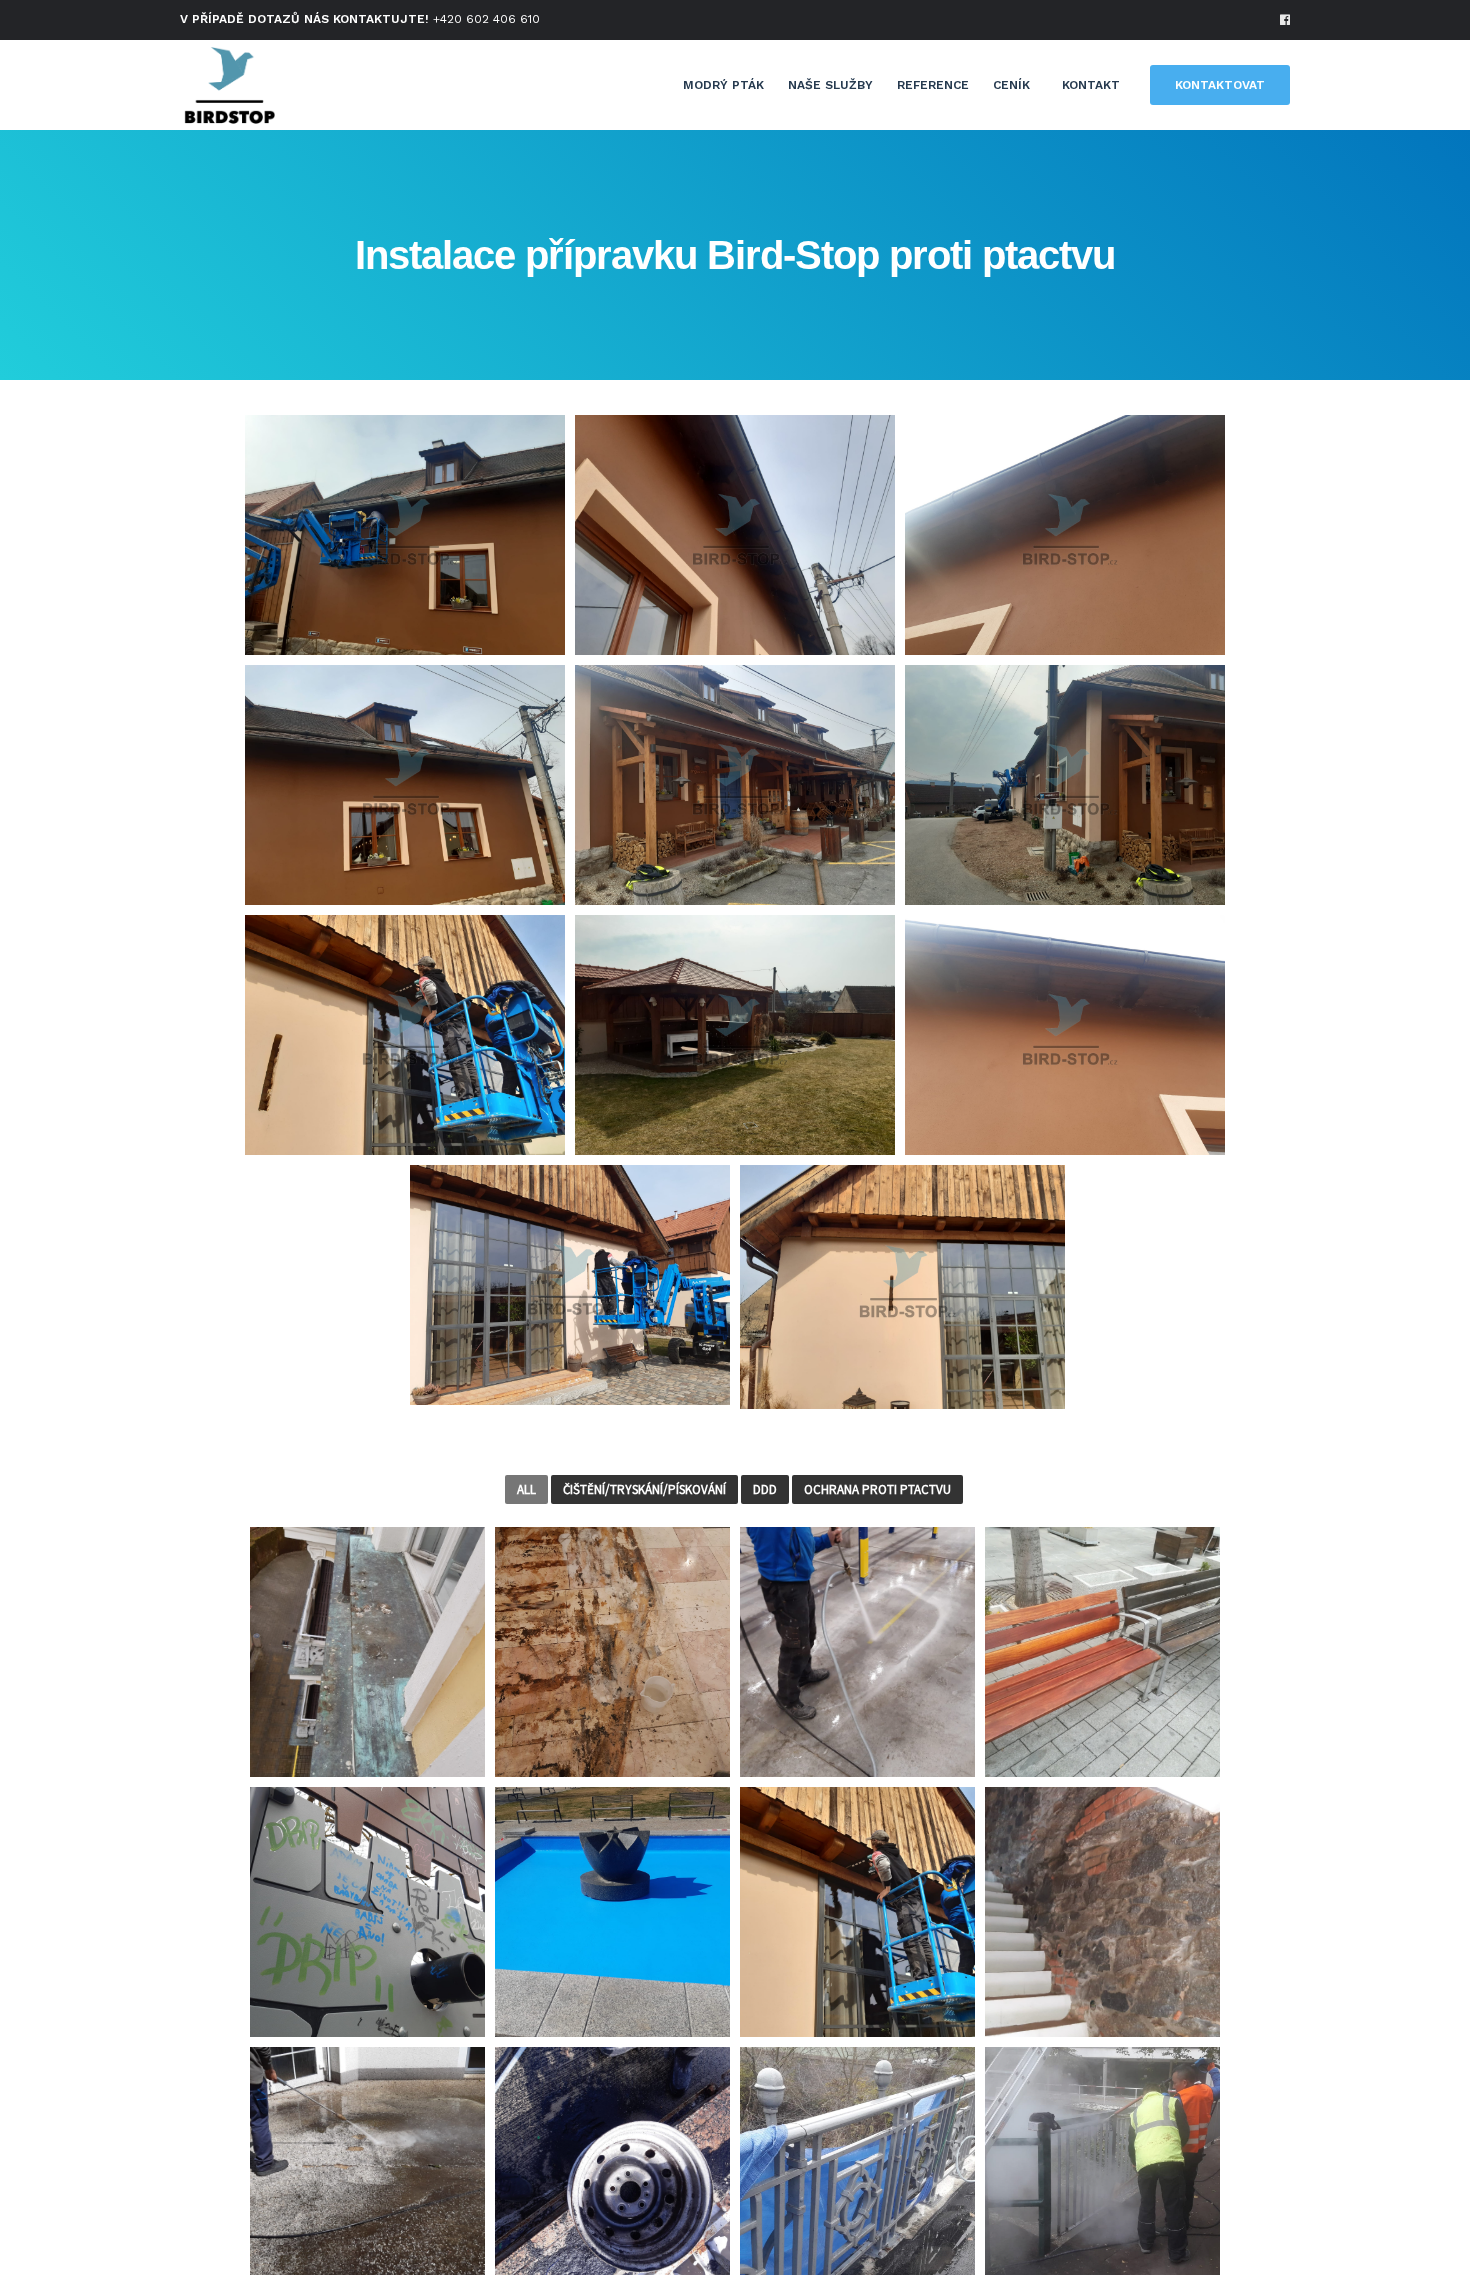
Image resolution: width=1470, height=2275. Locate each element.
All (526, 1489)
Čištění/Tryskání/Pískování (644, 1489)
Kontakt (1091, 85)
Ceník (1011, 85)
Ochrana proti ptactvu (877, 1489)
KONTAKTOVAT (1220, 85)
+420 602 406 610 (486, 19)
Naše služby (830, 85)
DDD (765, 1489)
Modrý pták (723, 85)
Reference (933, 85)
